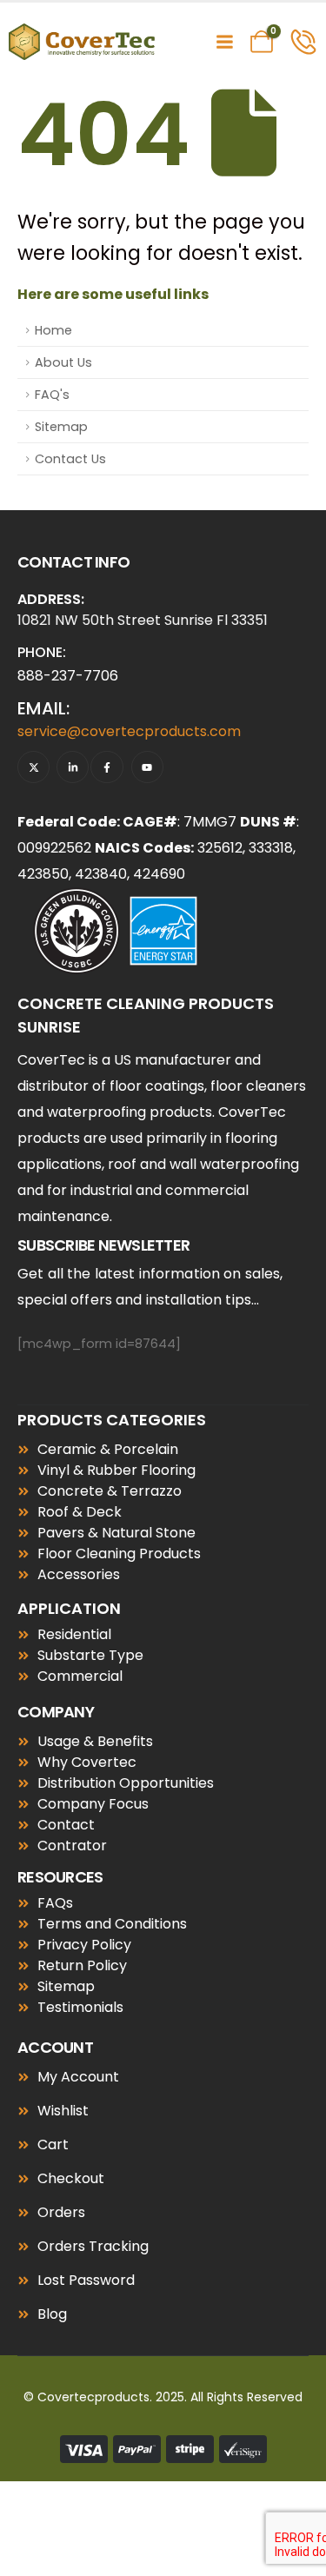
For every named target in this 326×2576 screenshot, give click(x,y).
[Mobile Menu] (224, 42)
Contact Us (70, 459)
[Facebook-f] (106, 767)
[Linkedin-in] (73, 767)
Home (53, 330)
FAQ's (52, 395)
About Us (63, 362)
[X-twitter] (33, 767)
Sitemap (61, 427)
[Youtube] (147, 767)
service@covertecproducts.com (129, 731)
